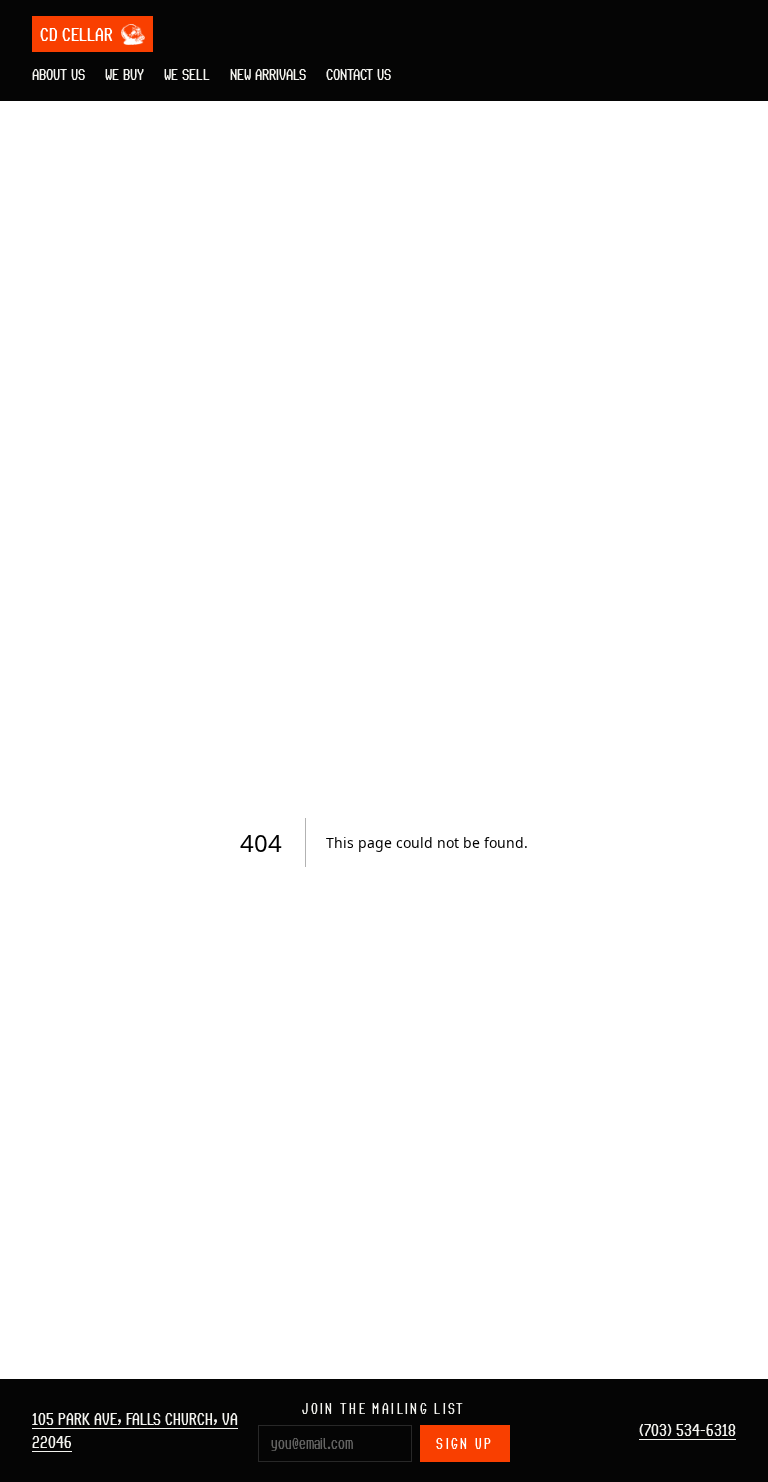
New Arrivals (268, 74)
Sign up (464, 1443)
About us (58, 74)
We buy (124, 74)
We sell (187, 74)
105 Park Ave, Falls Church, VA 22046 (135, 1430)
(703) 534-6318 (687, 1430)
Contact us (358, 74)
